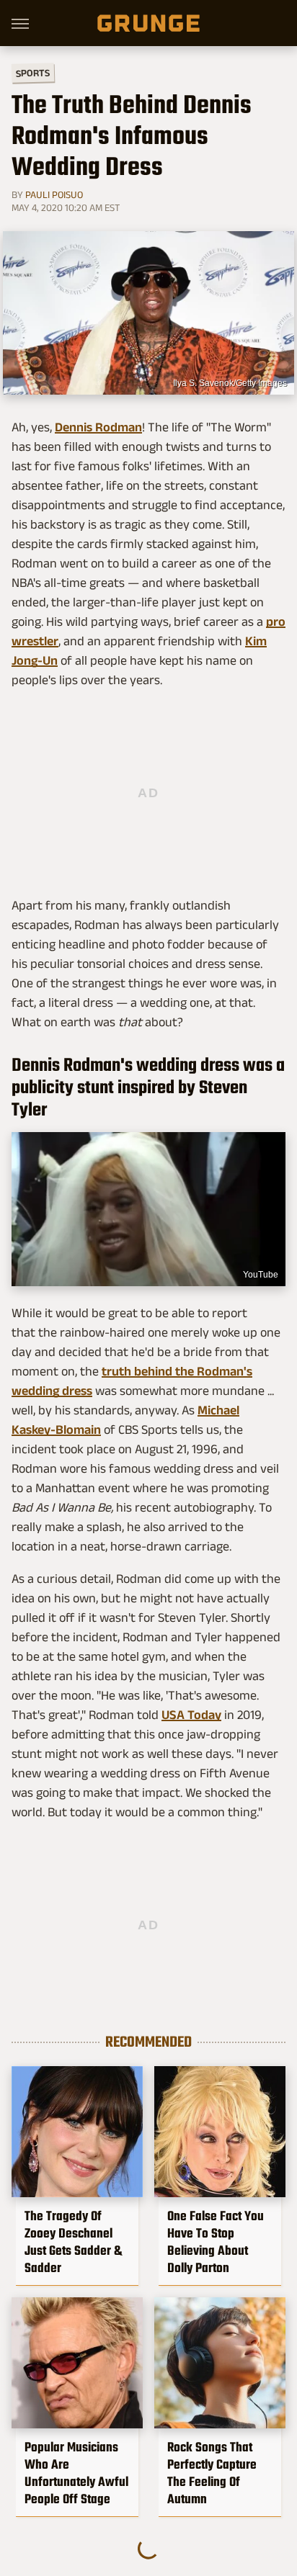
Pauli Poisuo (54, 194)
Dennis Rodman (98, 427)
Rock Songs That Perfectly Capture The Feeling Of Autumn (212, 2473)
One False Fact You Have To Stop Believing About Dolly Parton (216, 2242)
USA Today (191, 1715)
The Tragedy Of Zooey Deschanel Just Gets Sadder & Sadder (73, 2242)
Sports (33, 72)
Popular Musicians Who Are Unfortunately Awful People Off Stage (76, 2473)
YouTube (261, 1275)
